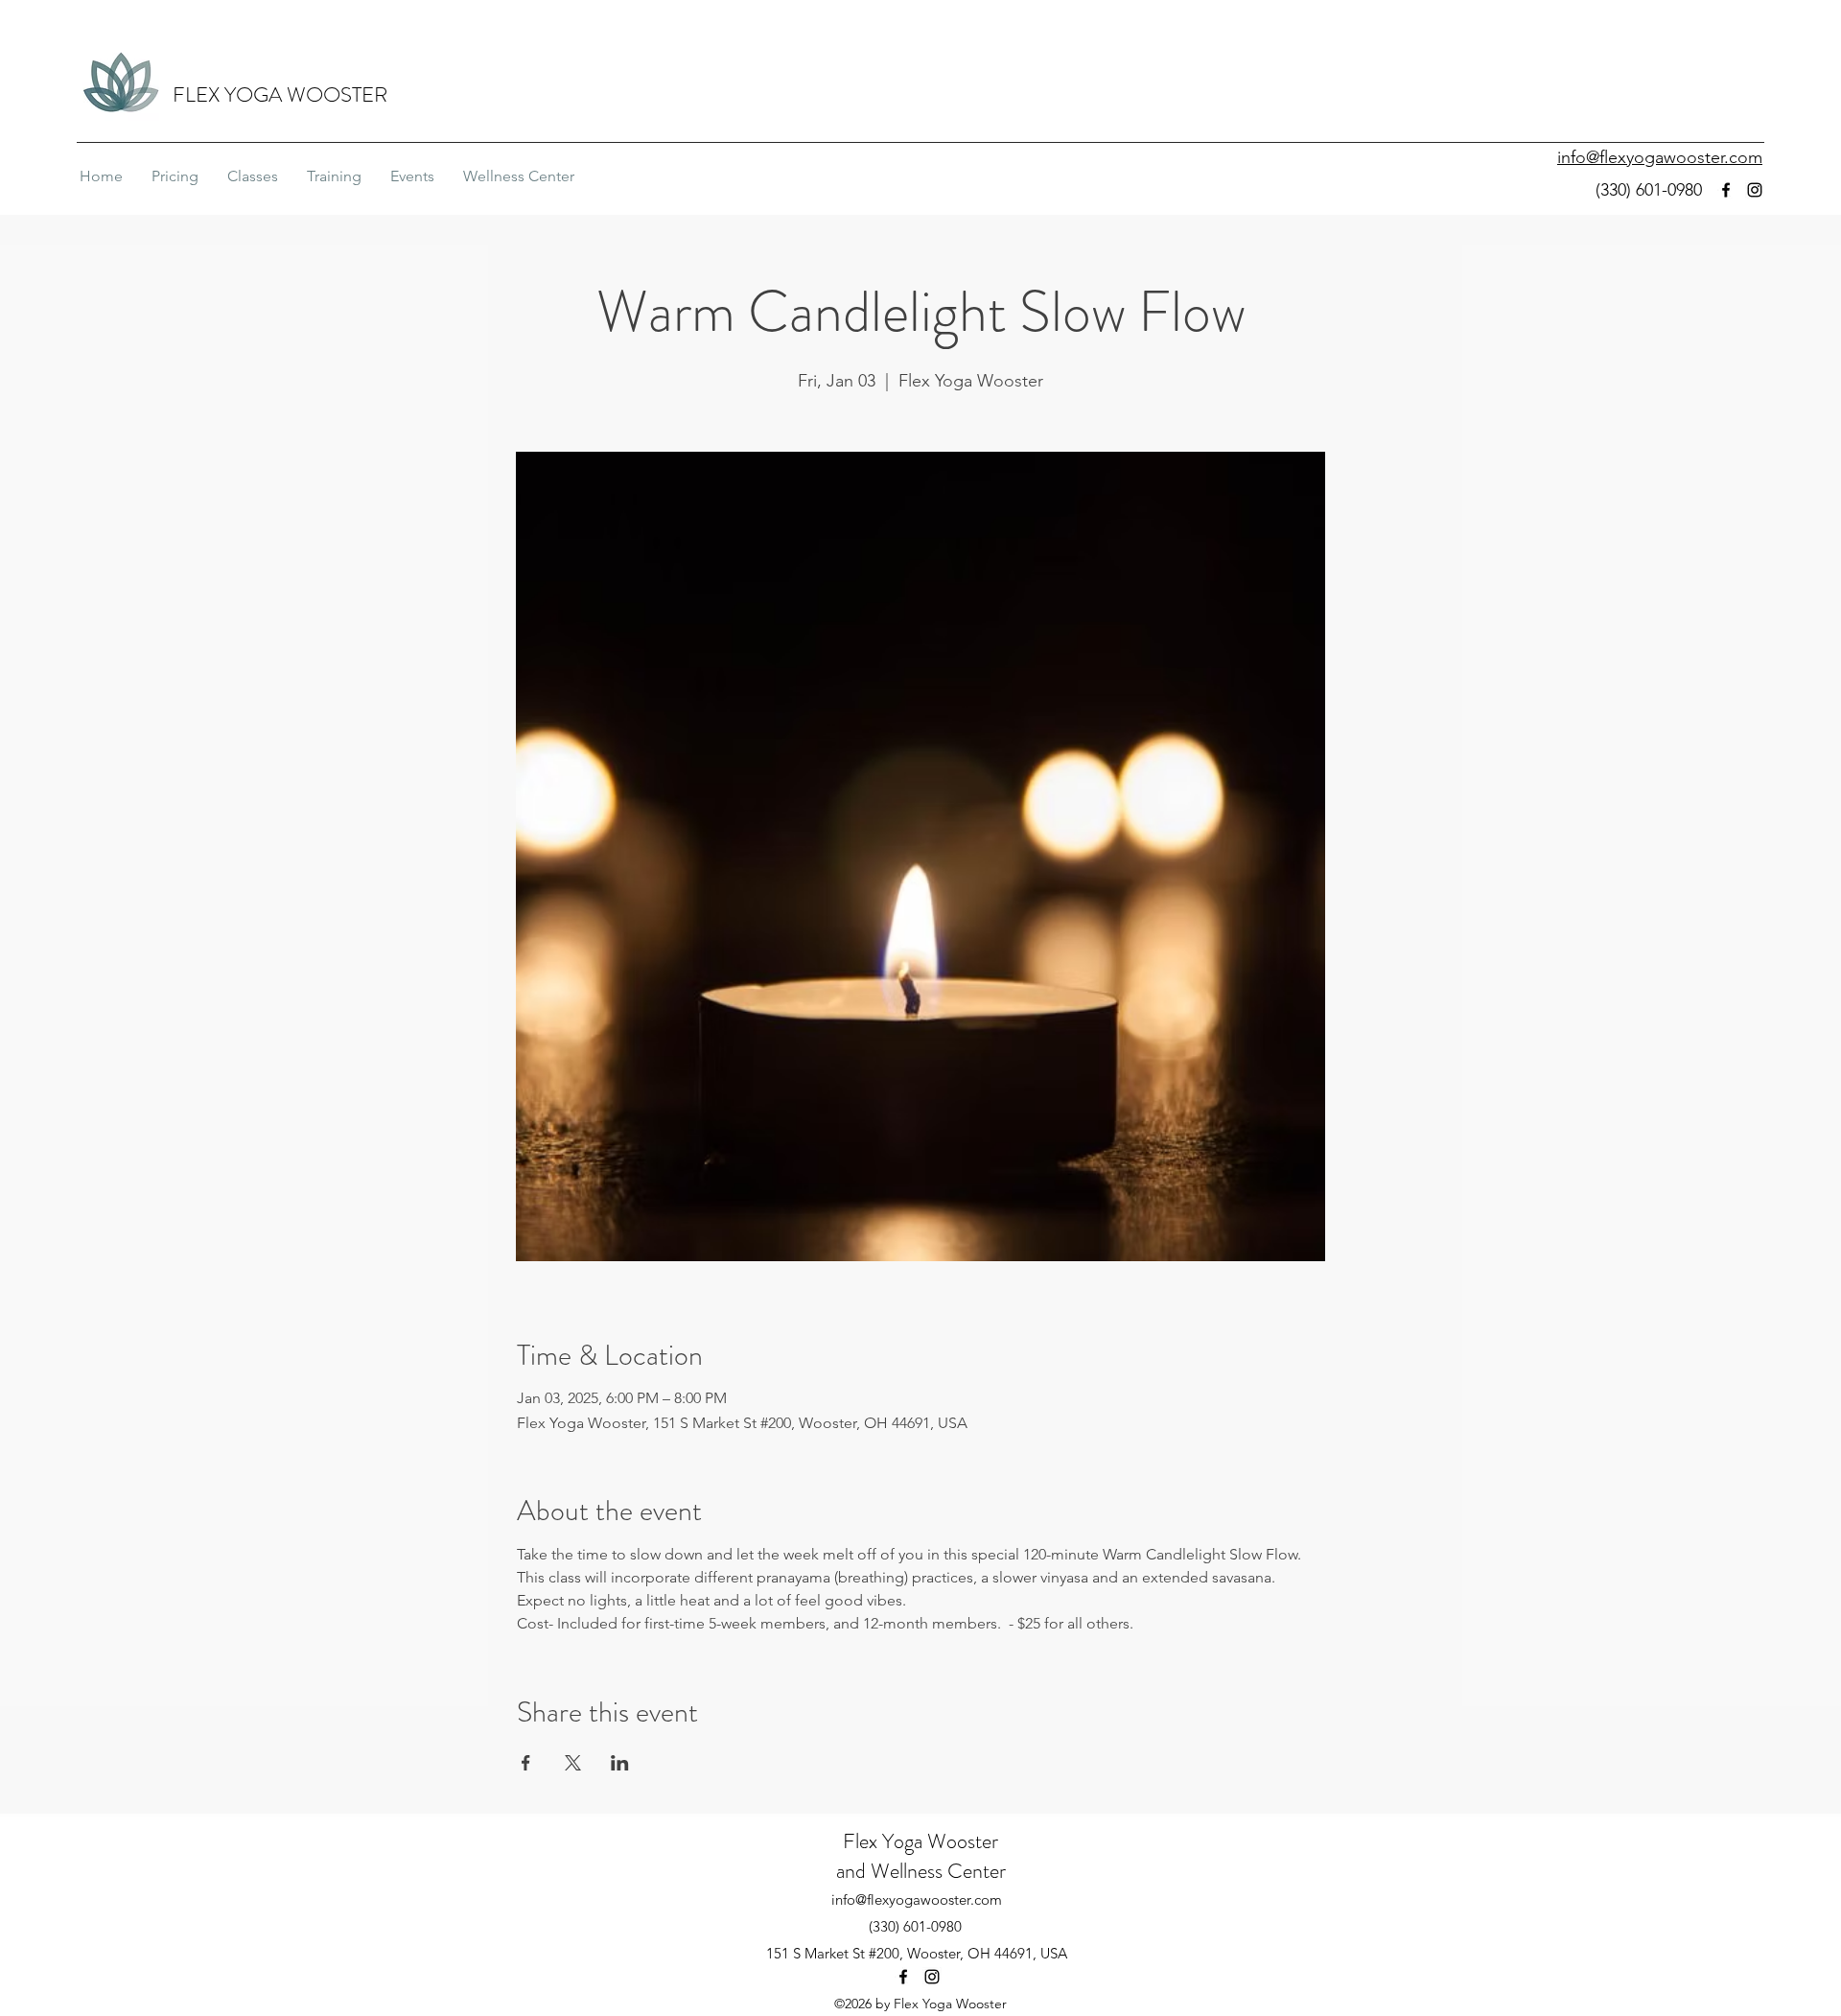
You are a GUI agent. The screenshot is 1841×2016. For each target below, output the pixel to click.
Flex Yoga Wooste (917, 1841)
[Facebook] (1726, 190)
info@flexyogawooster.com (917, 1899)
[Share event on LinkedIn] (620, 1763)
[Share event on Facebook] (526, 1763)
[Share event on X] (573, 1763)
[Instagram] (1755, 190)
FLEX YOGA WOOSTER (280, 94)
